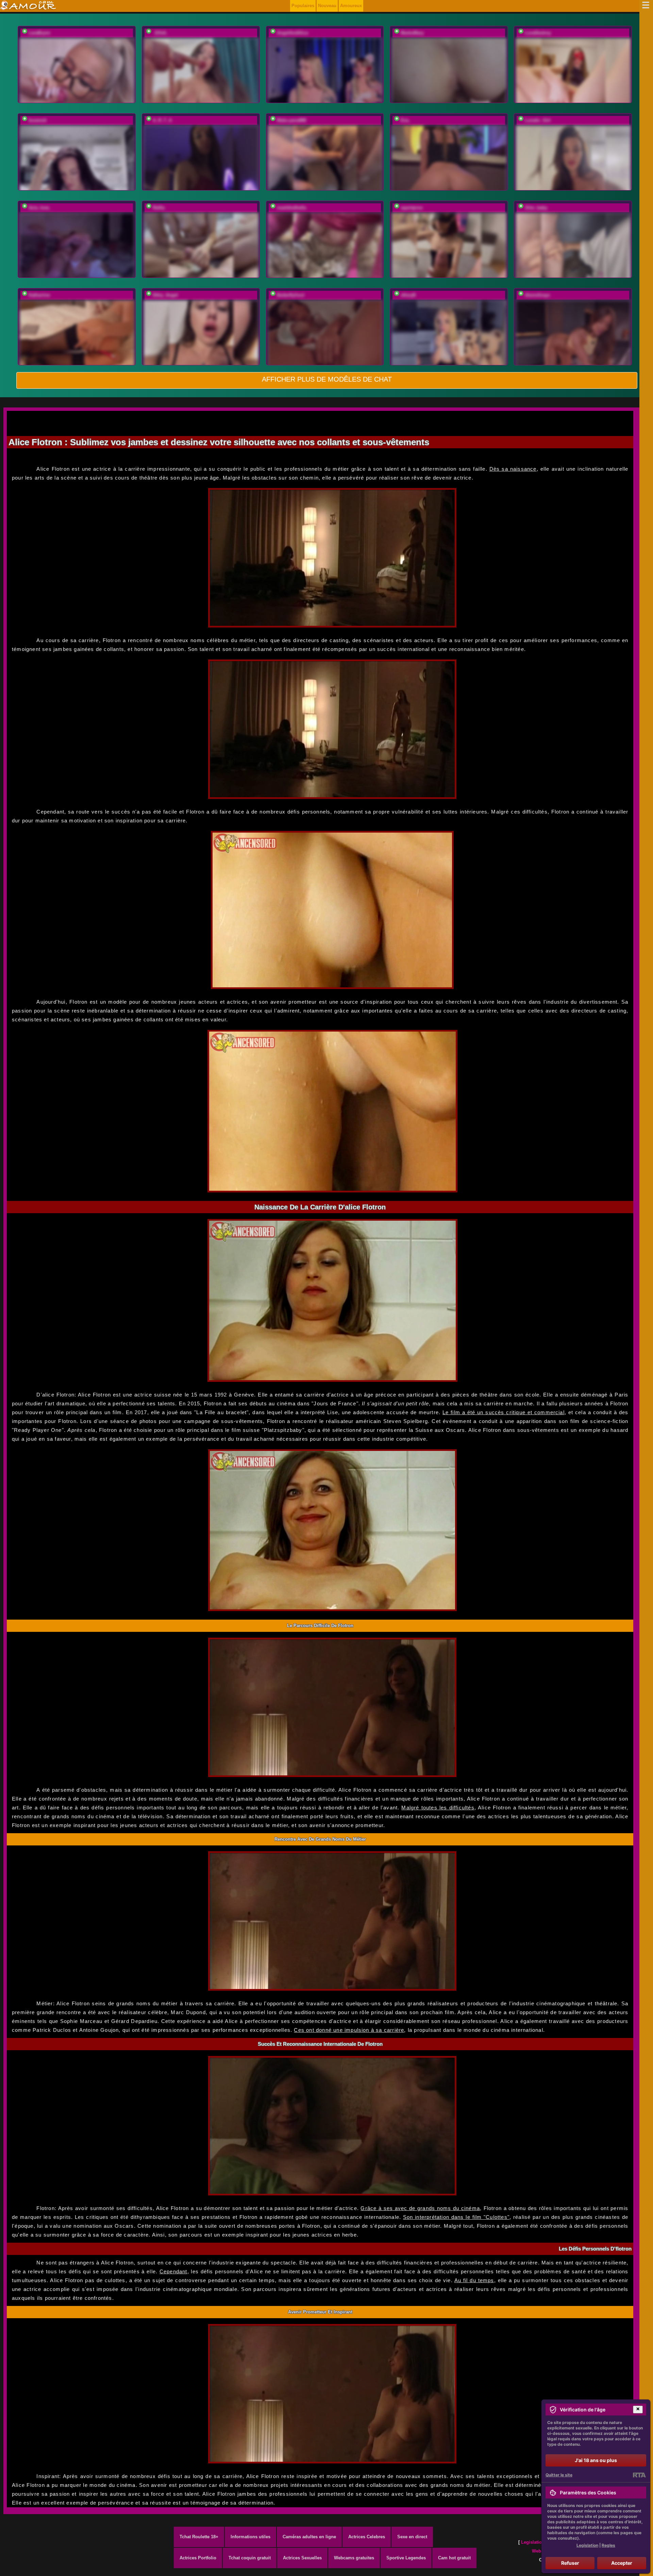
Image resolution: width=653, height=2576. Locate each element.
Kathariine (39, 295)
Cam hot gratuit (454, 2558)
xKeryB (408, 295)
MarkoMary (412, 33)
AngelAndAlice (292, 33)
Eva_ (406, 120)
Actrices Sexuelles (302, 2558)
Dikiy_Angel (165, 295)
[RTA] (639, 2475)
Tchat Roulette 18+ (199, 2537)
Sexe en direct (412, 2537)
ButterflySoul (291, 295)
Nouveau (327, 6)
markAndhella (291, 208)
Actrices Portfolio (198, 2558)
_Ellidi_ (161, 33)
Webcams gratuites (354, 2558)
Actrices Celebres (367, 2537)
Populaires (303, 6)
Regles (608, 2545)
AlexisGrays (537, 295)
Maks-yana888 (291, 120)
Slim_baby (536, 208)
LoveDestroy (538, 33)
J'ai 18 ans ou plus (596, 2460)
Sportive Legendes (406, 2558)
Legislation (533, 2542)
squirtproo (412, 208)
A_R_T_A (162, 120)
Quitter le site (559, 2475)
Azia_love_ (40, 208)
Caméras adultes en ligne (309, 2537)
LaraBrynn (39, 33)
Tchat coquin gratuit (250, 2558)
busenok (38, 120)
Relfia (159, 208)
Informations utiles (250, 2537)
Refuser (570, 2563)
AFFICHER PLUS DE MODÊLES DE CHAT (327, 379)
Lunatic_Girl (538, 120)
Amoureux (351, 6)
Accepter (622, 2563)
